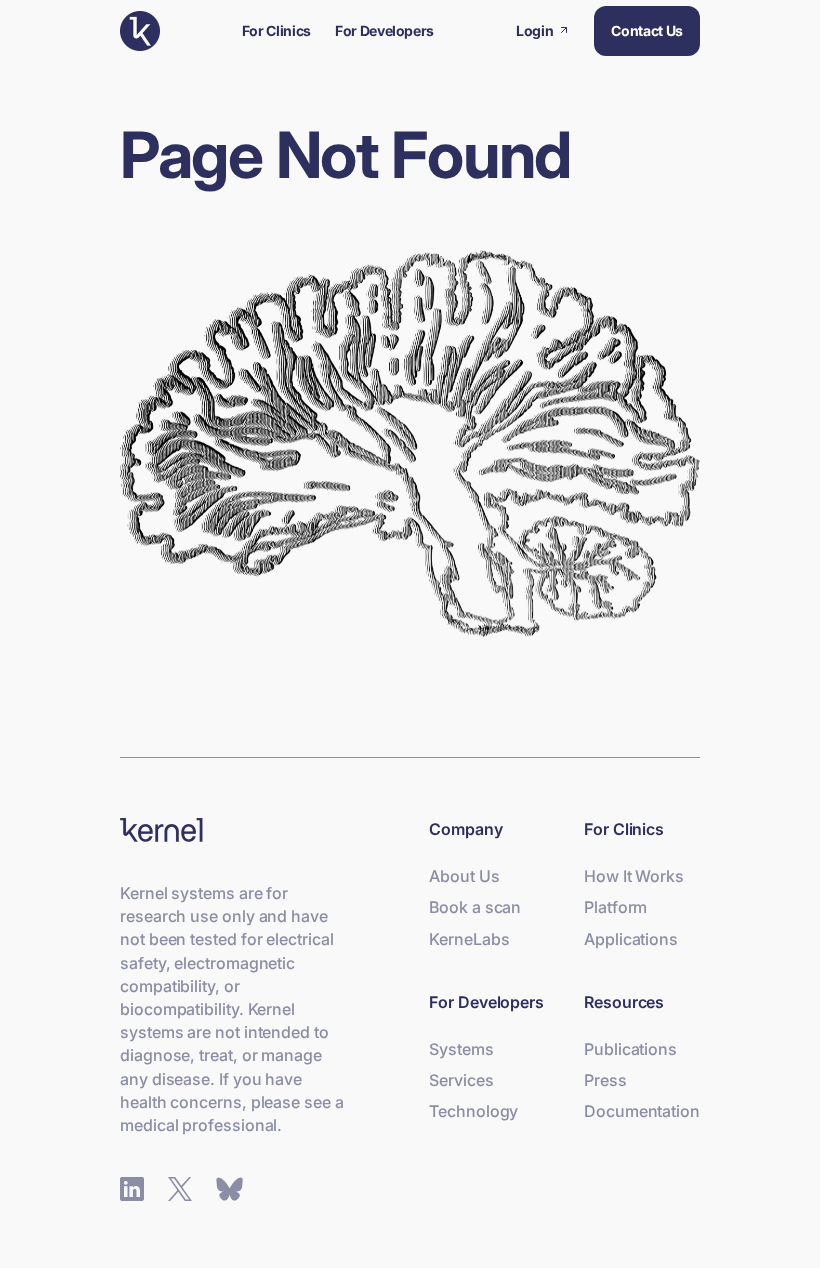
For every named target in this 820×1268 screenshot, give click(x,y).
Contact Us (647, 30)
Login (537, 30)
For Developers (384, 30)
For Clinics (276, 30)
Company (465, 829)
